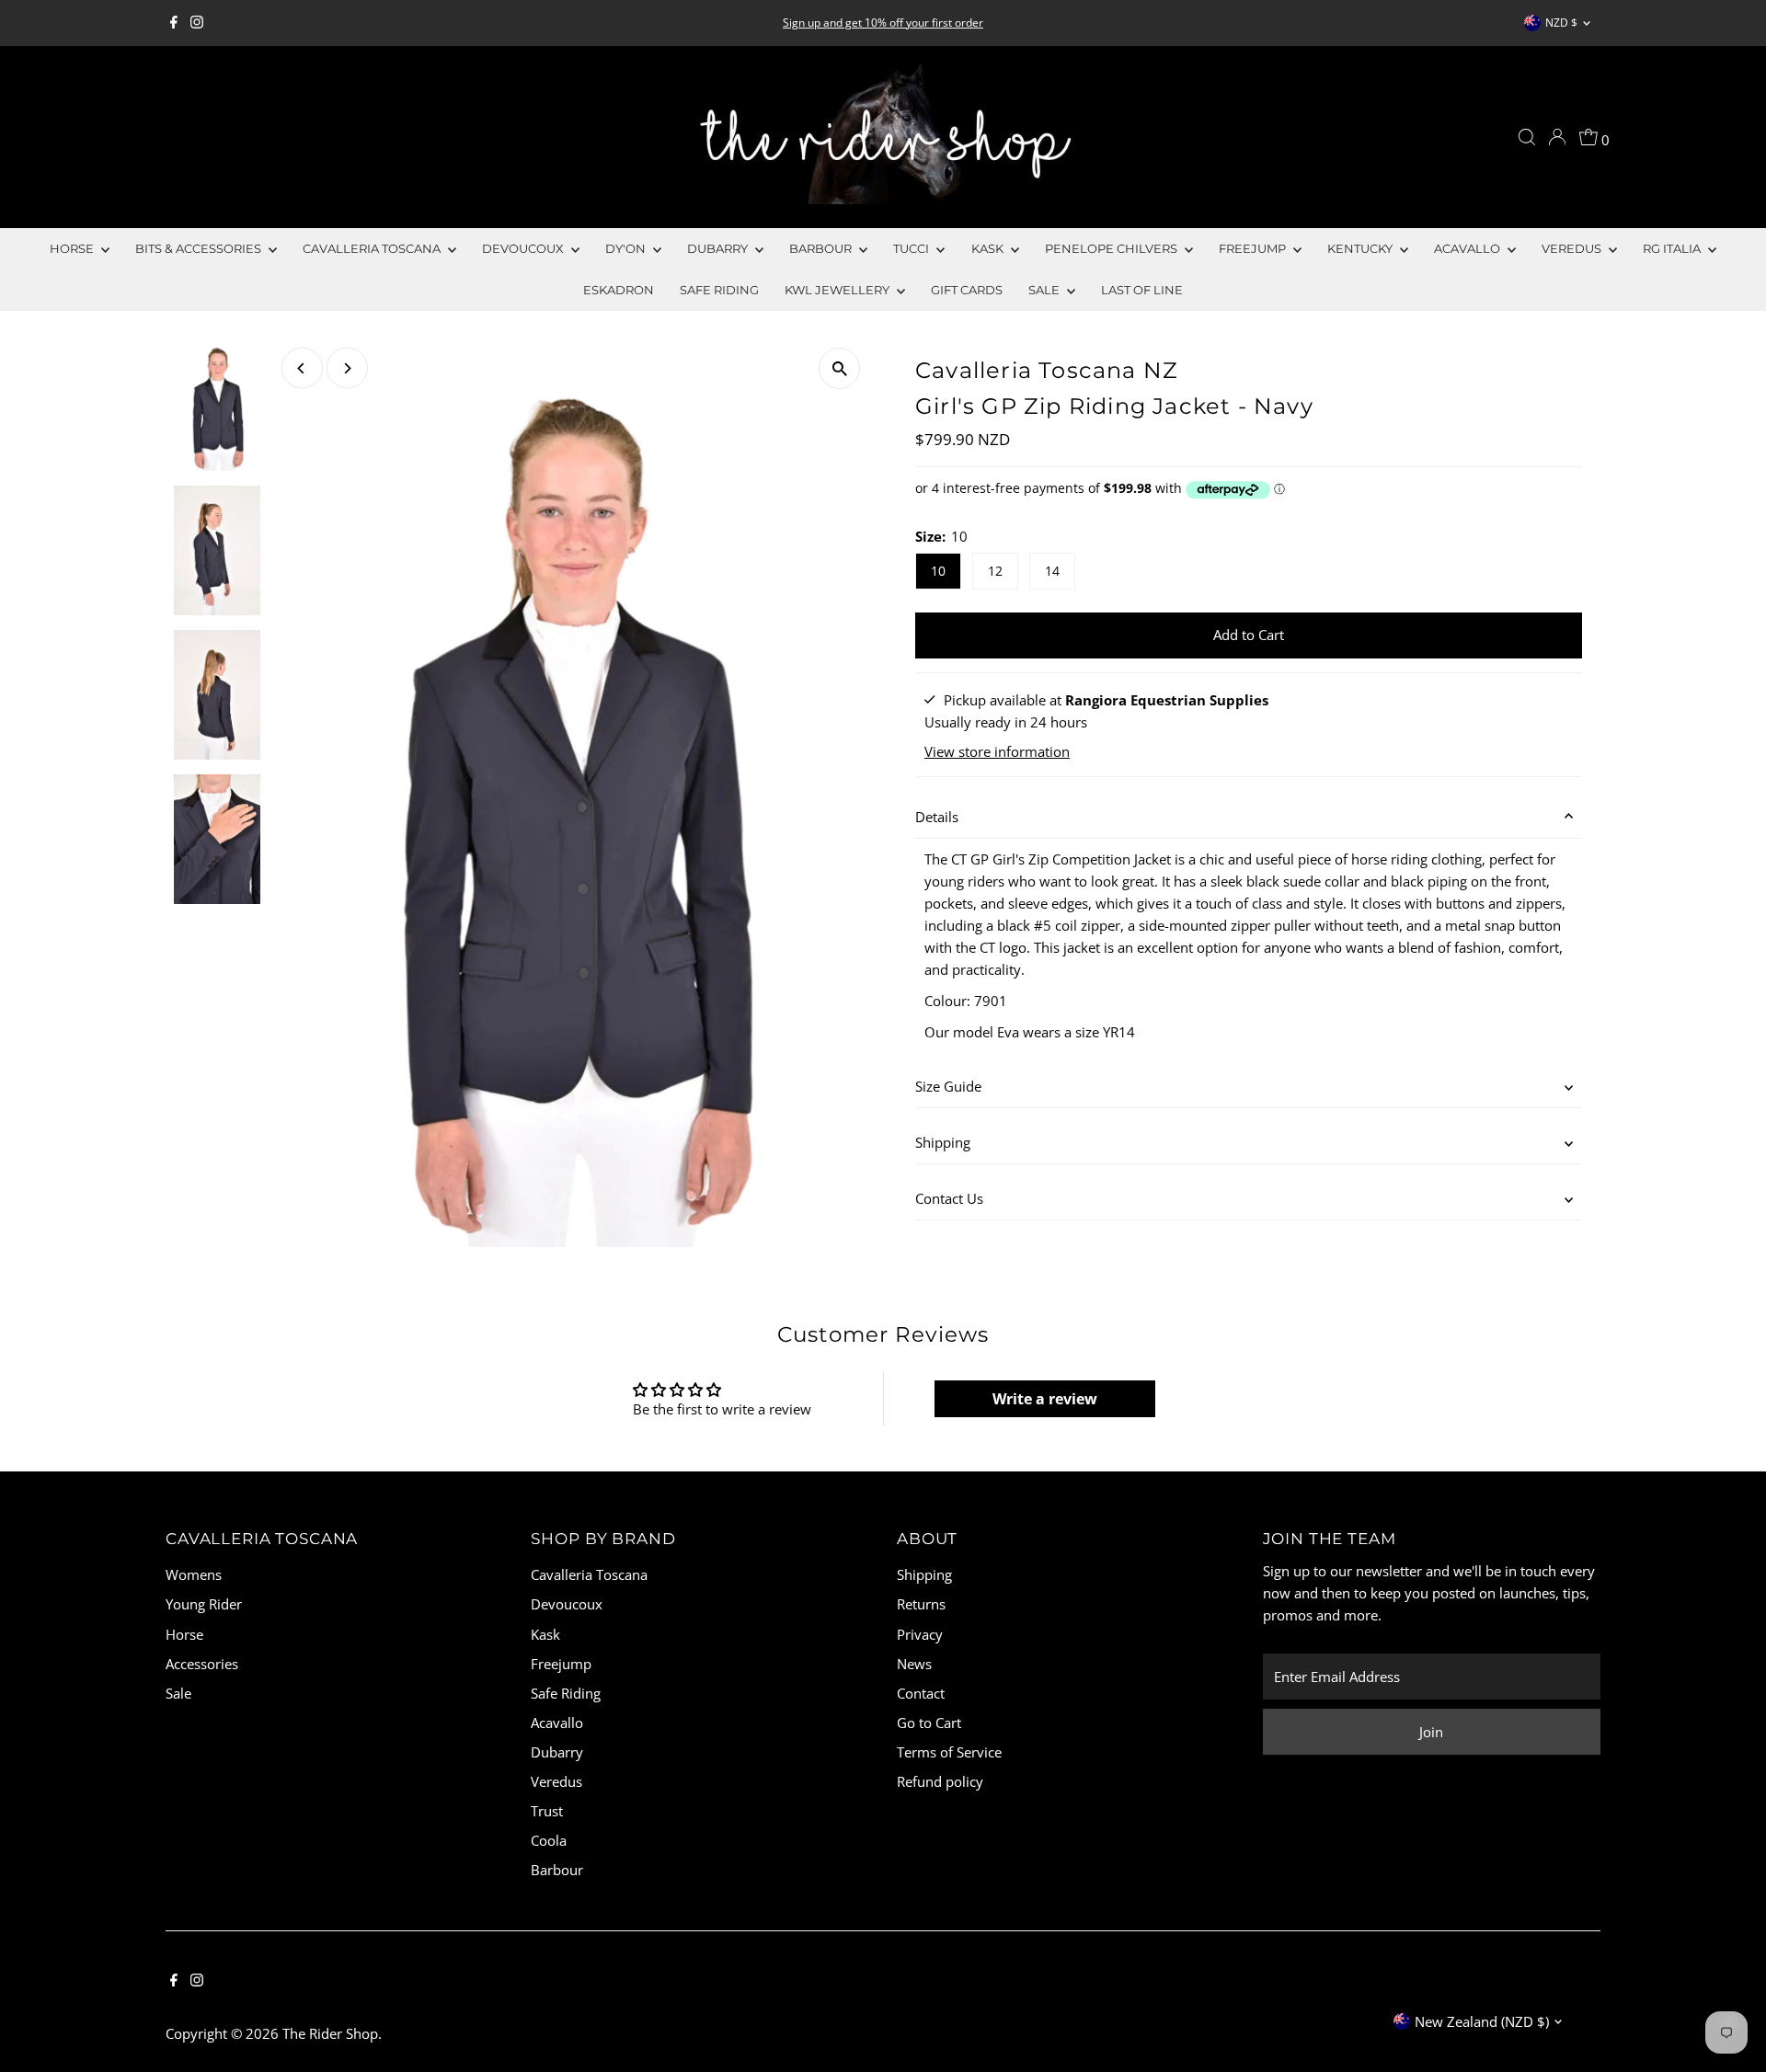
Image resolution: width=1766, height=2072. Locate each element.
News (914, 1664)
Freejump (1254, 248)
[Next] (347, 368)
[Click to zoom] (839, 368)
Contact (921, 1693)
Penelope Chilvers (1112, 248)
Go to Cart (929, 1723)
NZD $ (1561, 23)
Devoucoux (524, 248)
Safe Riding (719, 290)
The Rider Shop (330, 2033)
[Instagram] (197, 23)
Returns (921, 1604)
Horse (73, 248)
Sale (178, 1693)
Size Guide (948, 1086)
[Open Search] (1527, 137)
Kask (989, 248)
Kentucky (1361, 248)
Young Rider (204, 1604)
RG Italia (1673, 248)
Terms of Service (949, 1752)
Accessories (202, 1664)
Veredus (1573, 248)
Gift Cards (967, 290)
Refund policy (940, 1781)
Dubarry (719, 248)
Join (1431, 1732)
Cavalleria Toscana (373, 248)
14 (1052, 571)
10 (938, 571)
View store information (997, 752)
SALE (1045, 290)
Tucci (912, 248)
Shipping (943, 1142)
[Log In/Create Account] (1557, 137)
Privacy (920, 1634)
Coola (549, 1840)
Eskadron (619, 290)
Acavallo (1468, 248)
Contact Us (949, 1198)
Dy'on (627, 248)
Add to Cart (1249, 635)
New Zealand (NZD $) (1482, 2021)
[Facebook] (174, 23)
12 (995, 571)
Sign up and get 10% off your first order (883, 23)
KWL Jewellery (838, 290)
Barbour (822, 248)
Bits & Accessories (200, 248)
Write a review (1045, 1399)
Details (937, 817)
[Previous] (302, 368)
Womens (194, 1574)
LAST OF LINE (1142, 290)
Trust (547, 1811)
